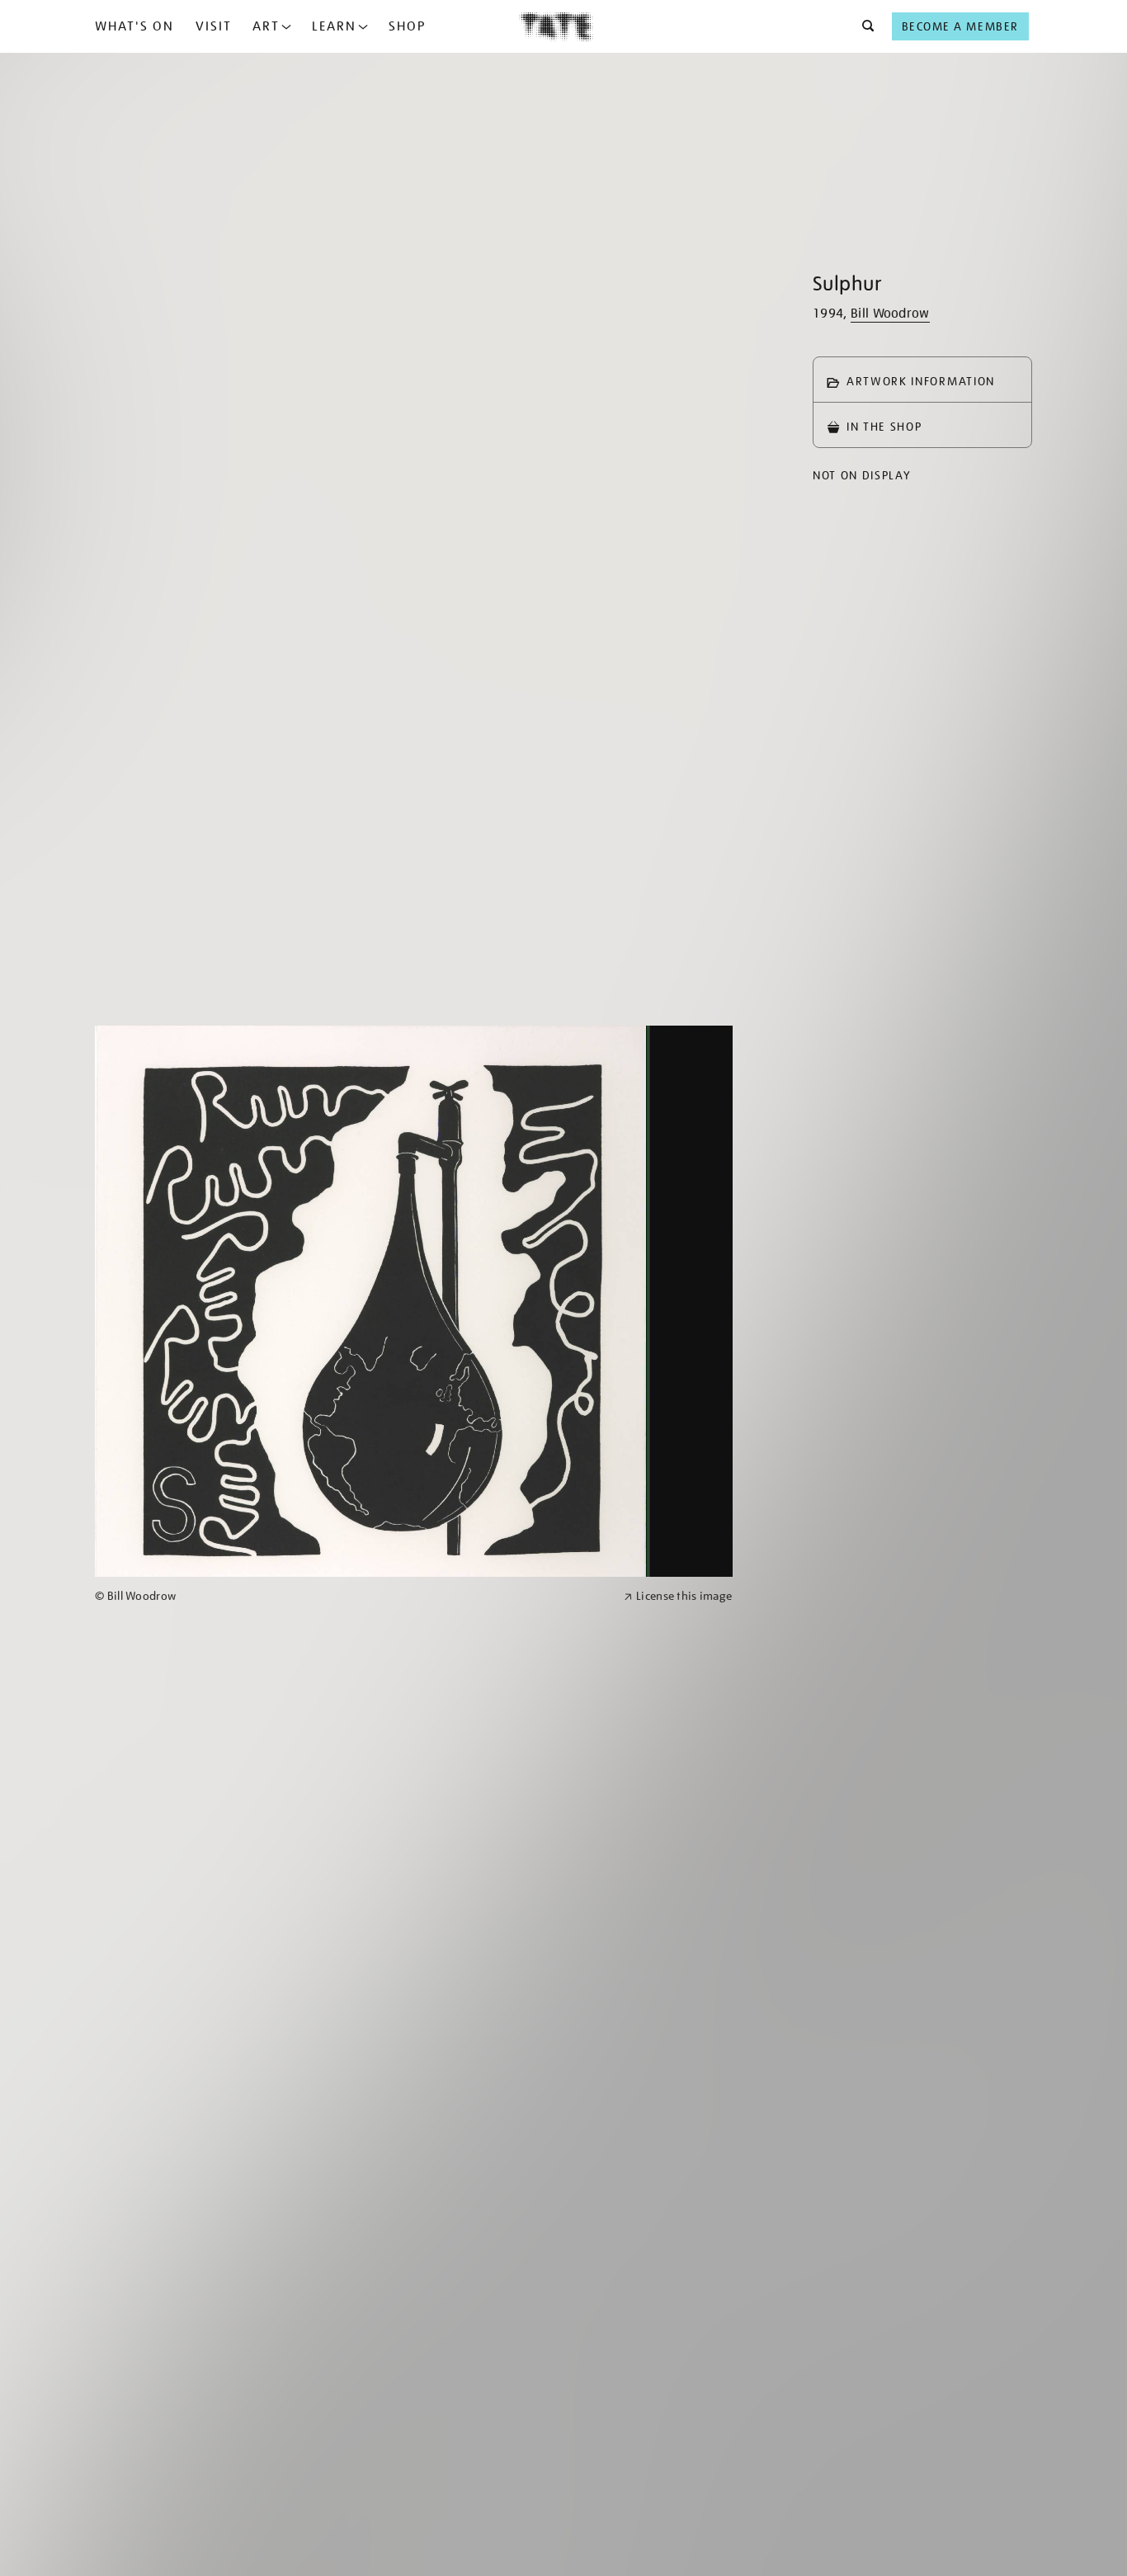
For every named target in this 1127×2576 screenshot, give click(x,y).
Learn (334, 26)
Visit (214, 26)
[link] (352, 1596)
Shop (407, 26)
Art (266, 26)
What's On (134, 26)
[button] (863, 26)
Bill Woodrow (890, 314)
